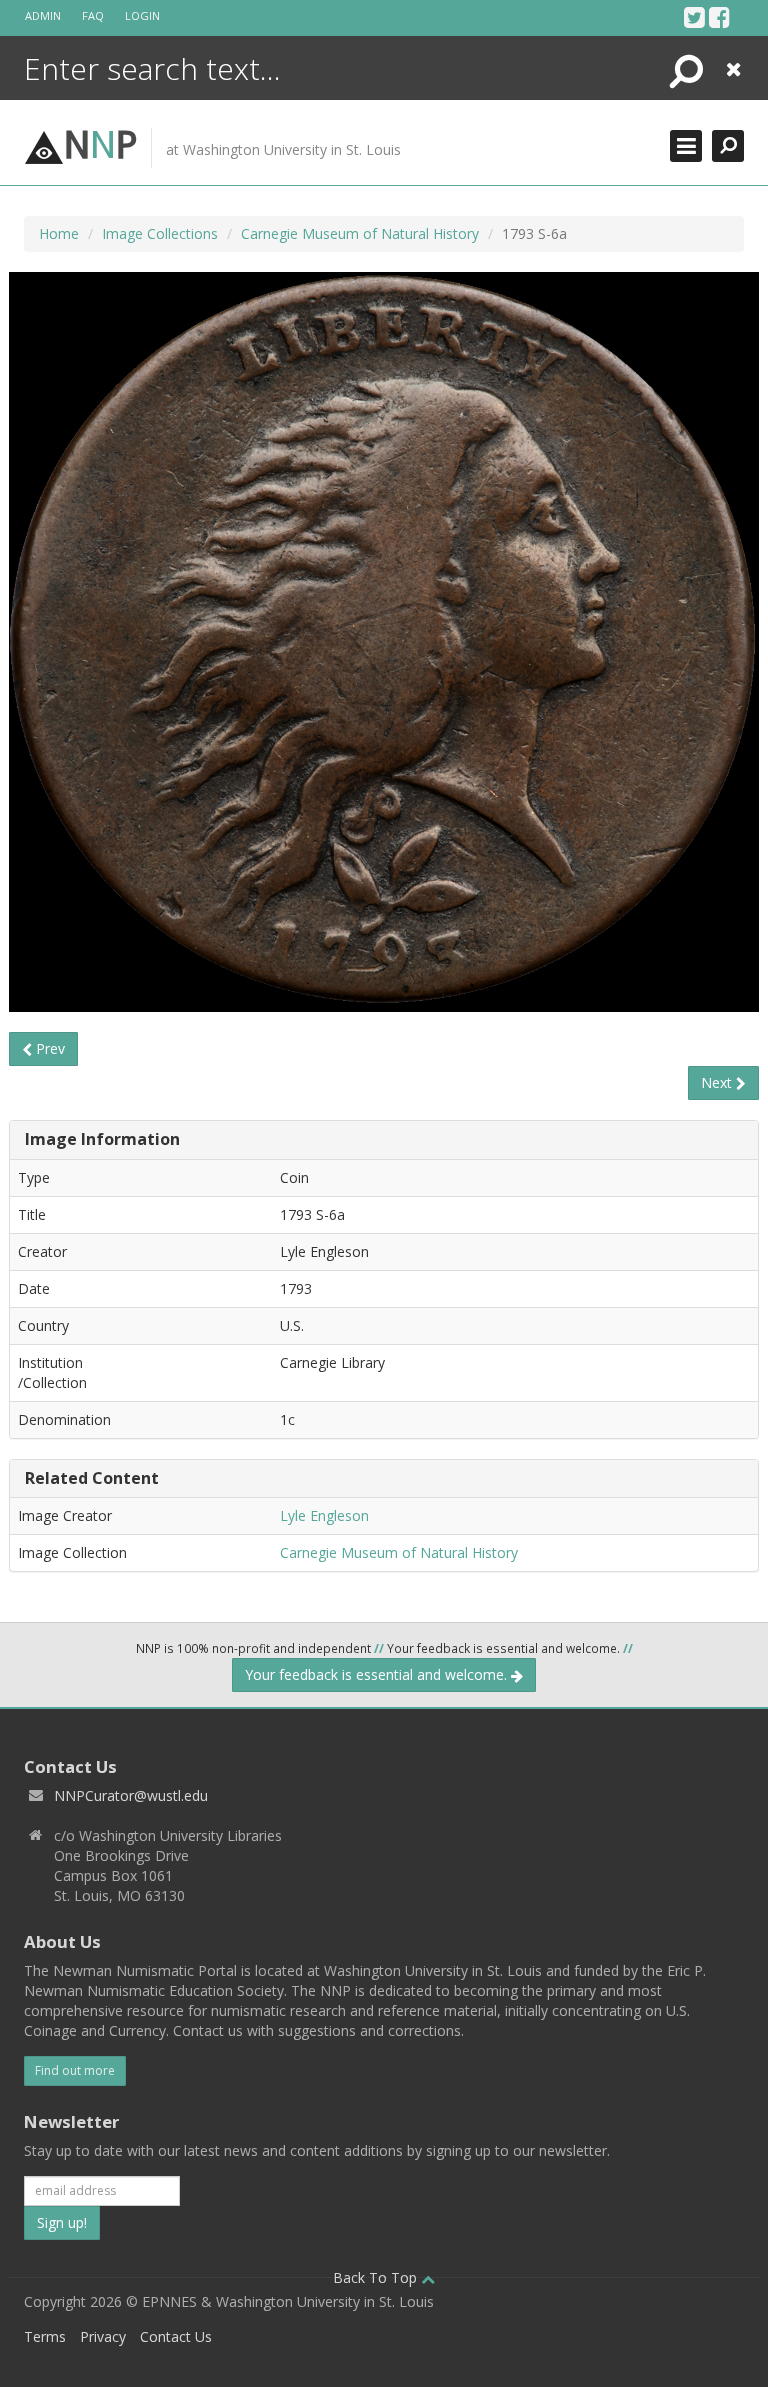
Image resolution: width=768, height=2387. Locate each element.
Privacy (103, 2336)
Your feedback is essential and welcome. (378, 1674)
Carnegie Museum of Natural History (360, 233)
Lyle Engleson (324, 1515)
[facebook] (719, 17)
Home (59, 233)
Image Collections (160, 233)
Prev (48, 1048)
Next (718, 1082)
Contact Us (176, 2336)
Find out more (75, 2070)
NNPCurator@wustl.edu (131, 1795)
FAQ (93, 15)
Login (142, 15)
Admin (43, 15)
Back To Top (377, 2277)
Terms (45, 2336)
